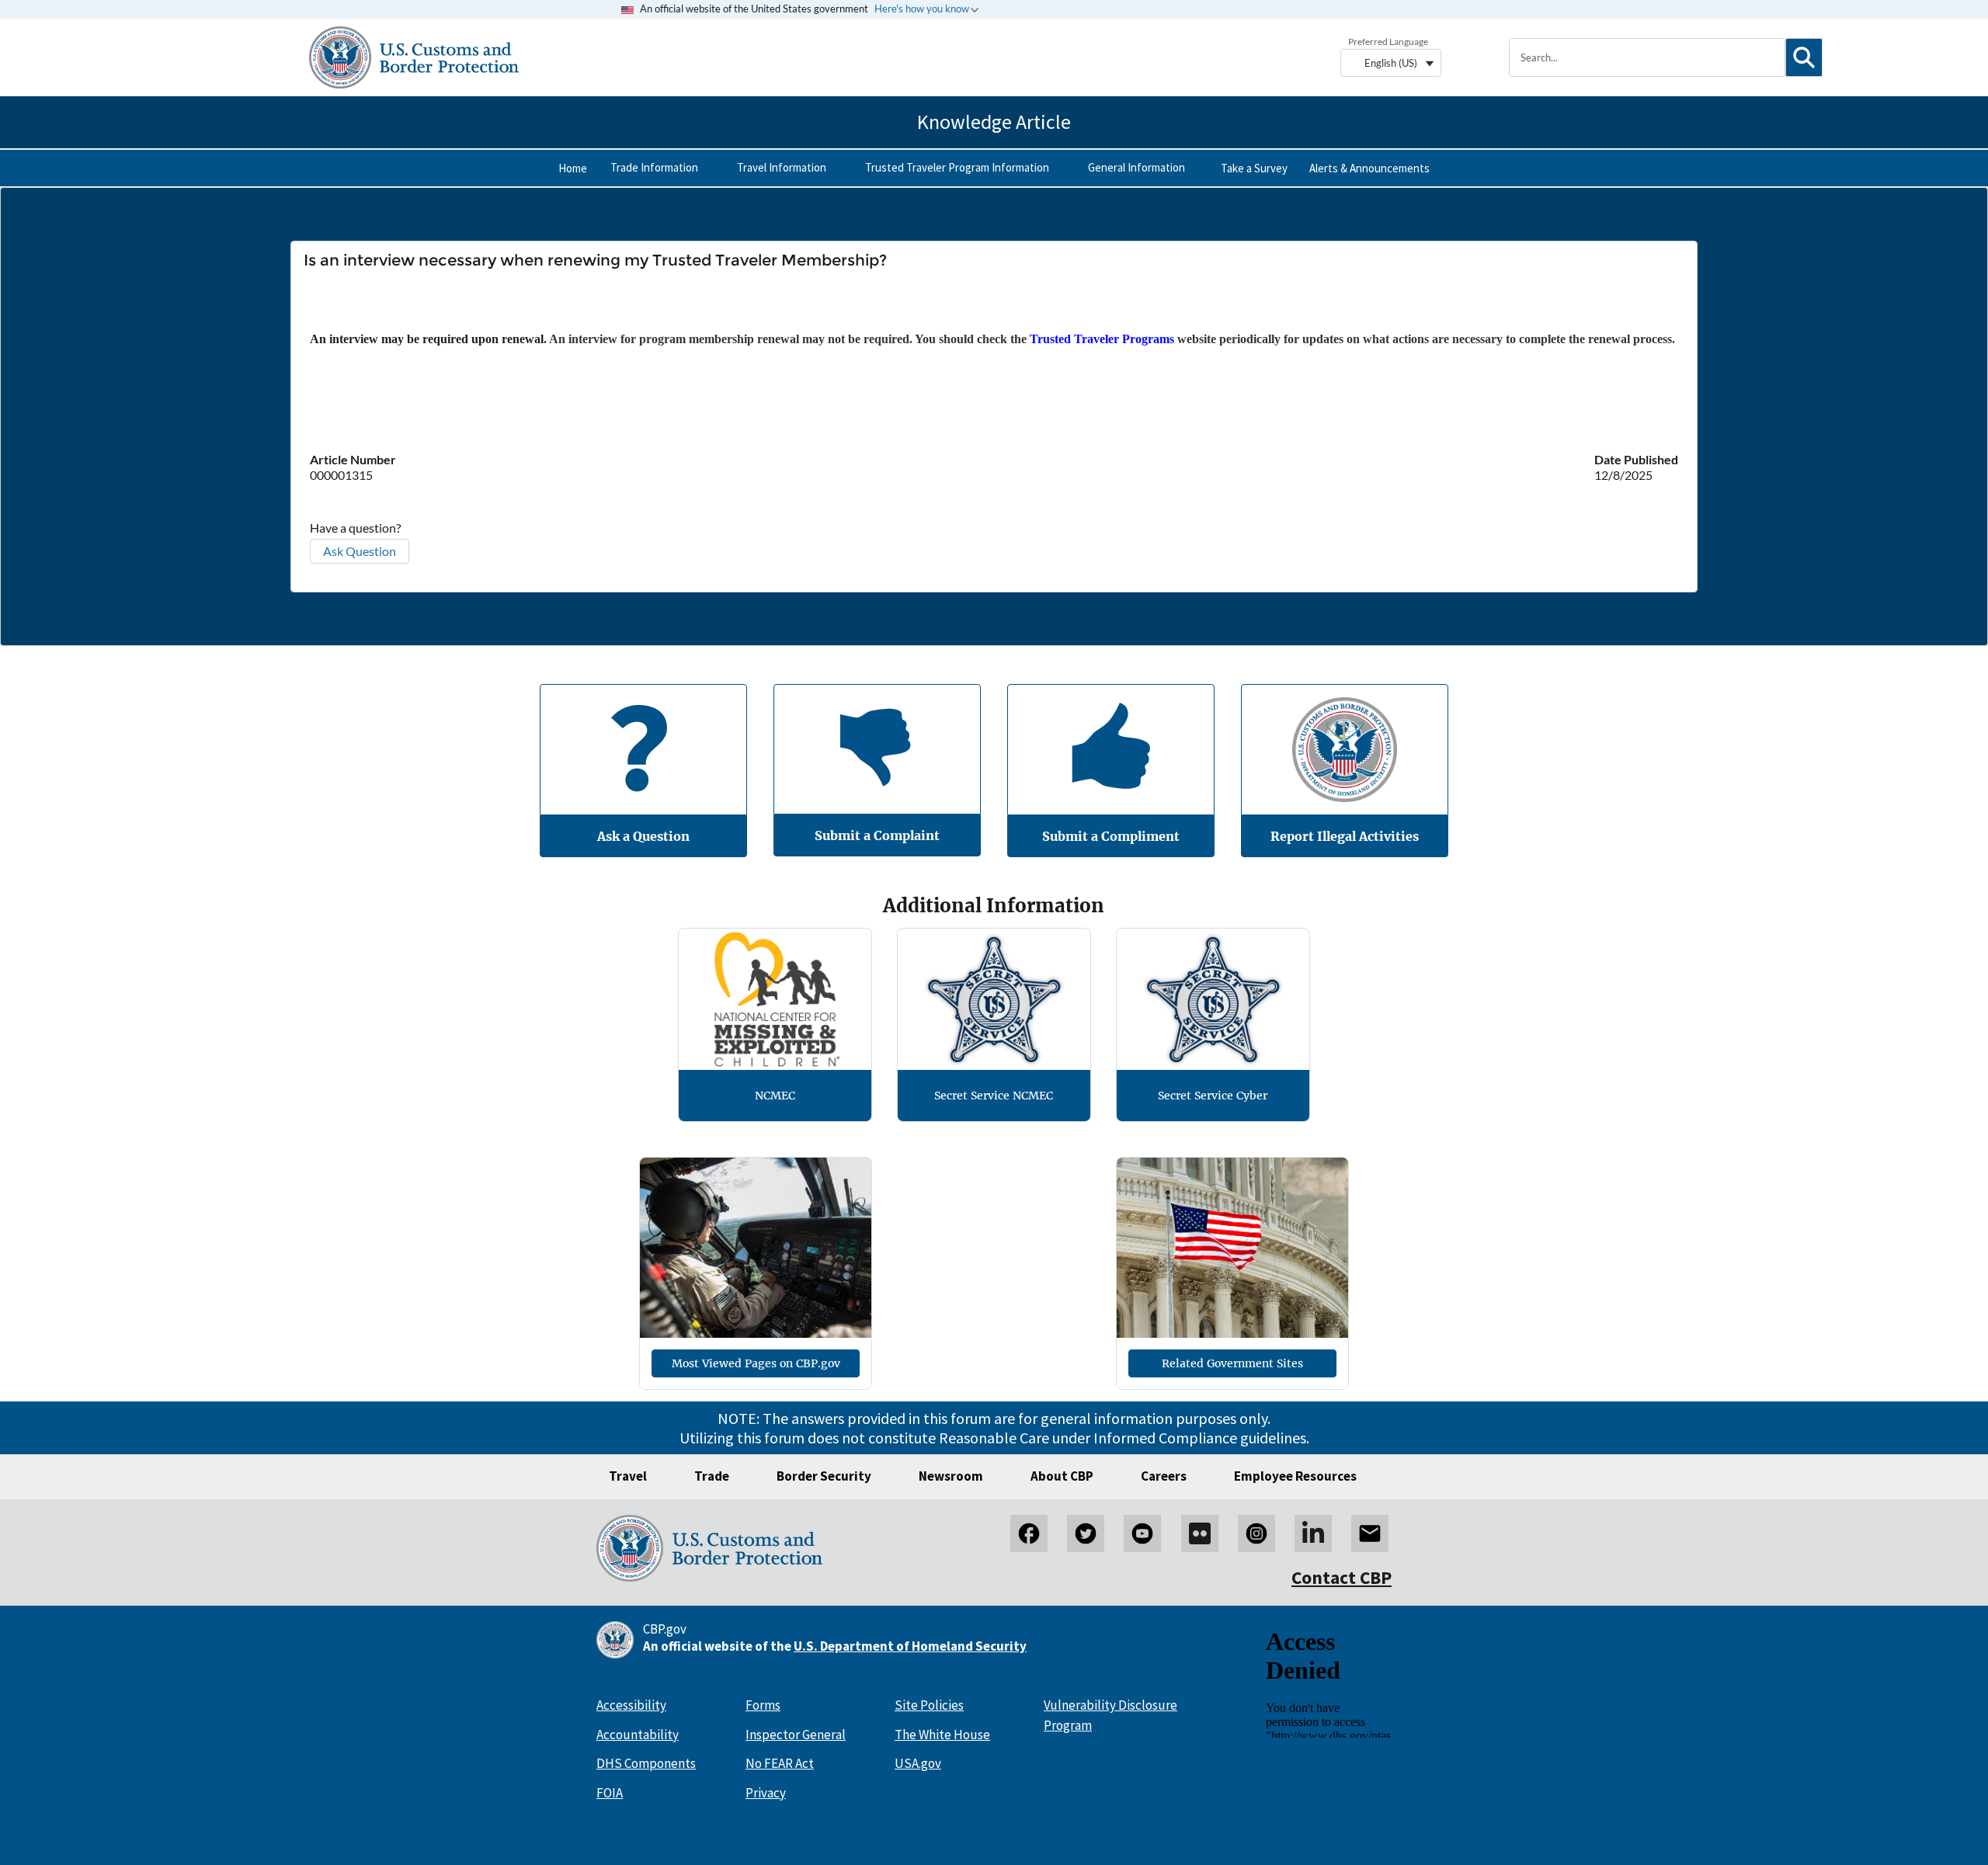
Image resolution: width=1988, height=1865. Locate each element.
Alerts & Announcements (1369, 168)
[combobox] (1647, 57)
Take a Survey (1254, 168)
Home (573, 168)
